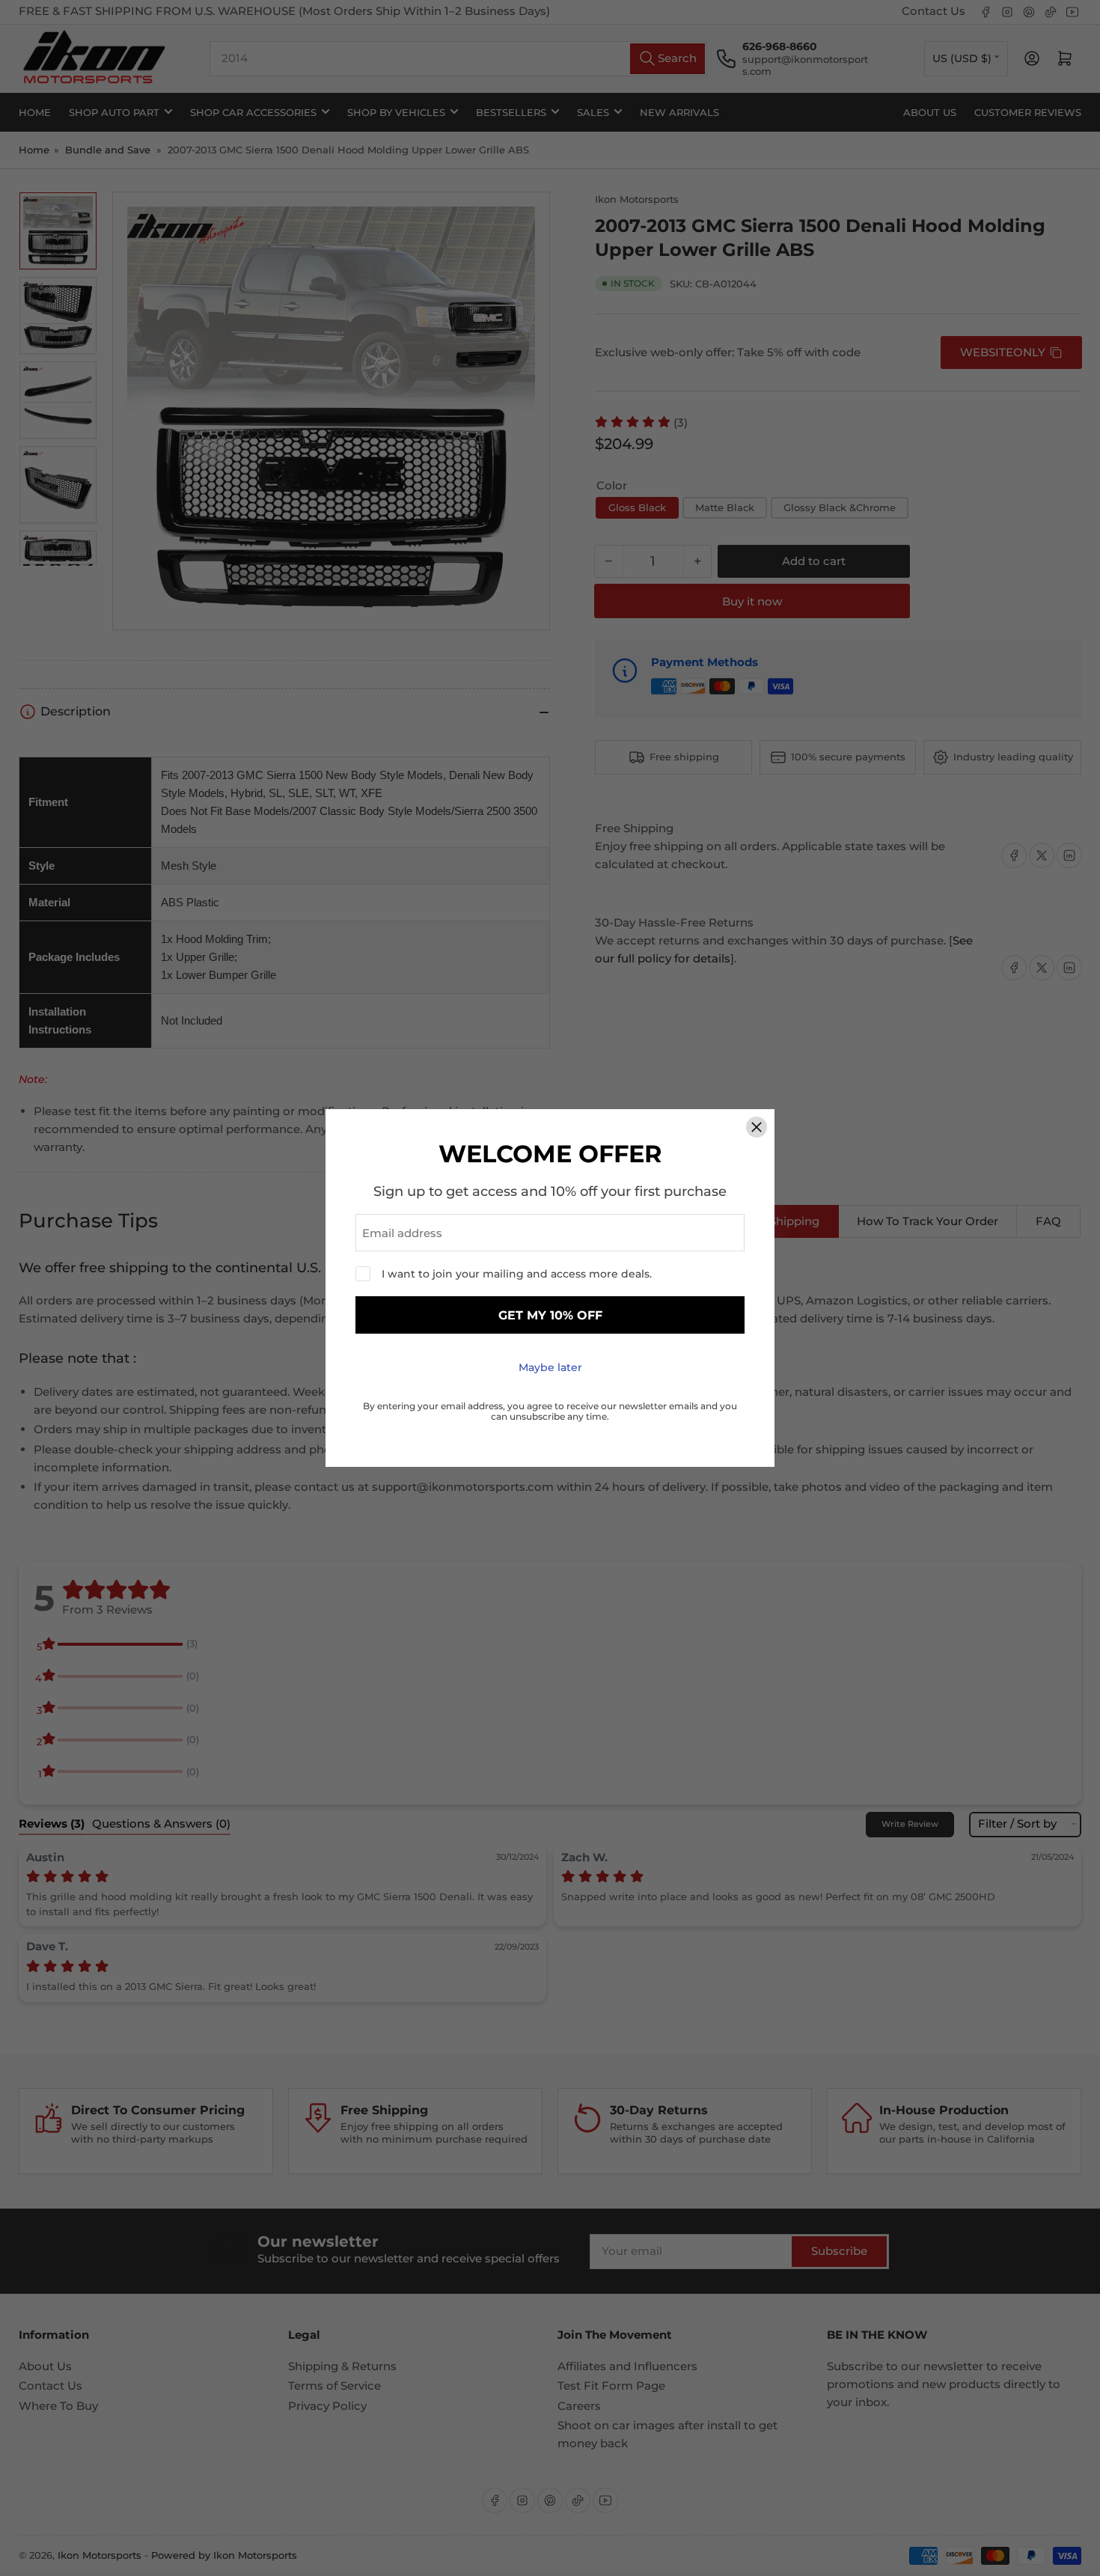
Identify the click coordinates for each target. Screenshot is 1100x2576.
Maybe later (550, 1367)
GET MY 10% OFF (550, 1315)
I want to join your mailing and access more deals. (517, 1274)
